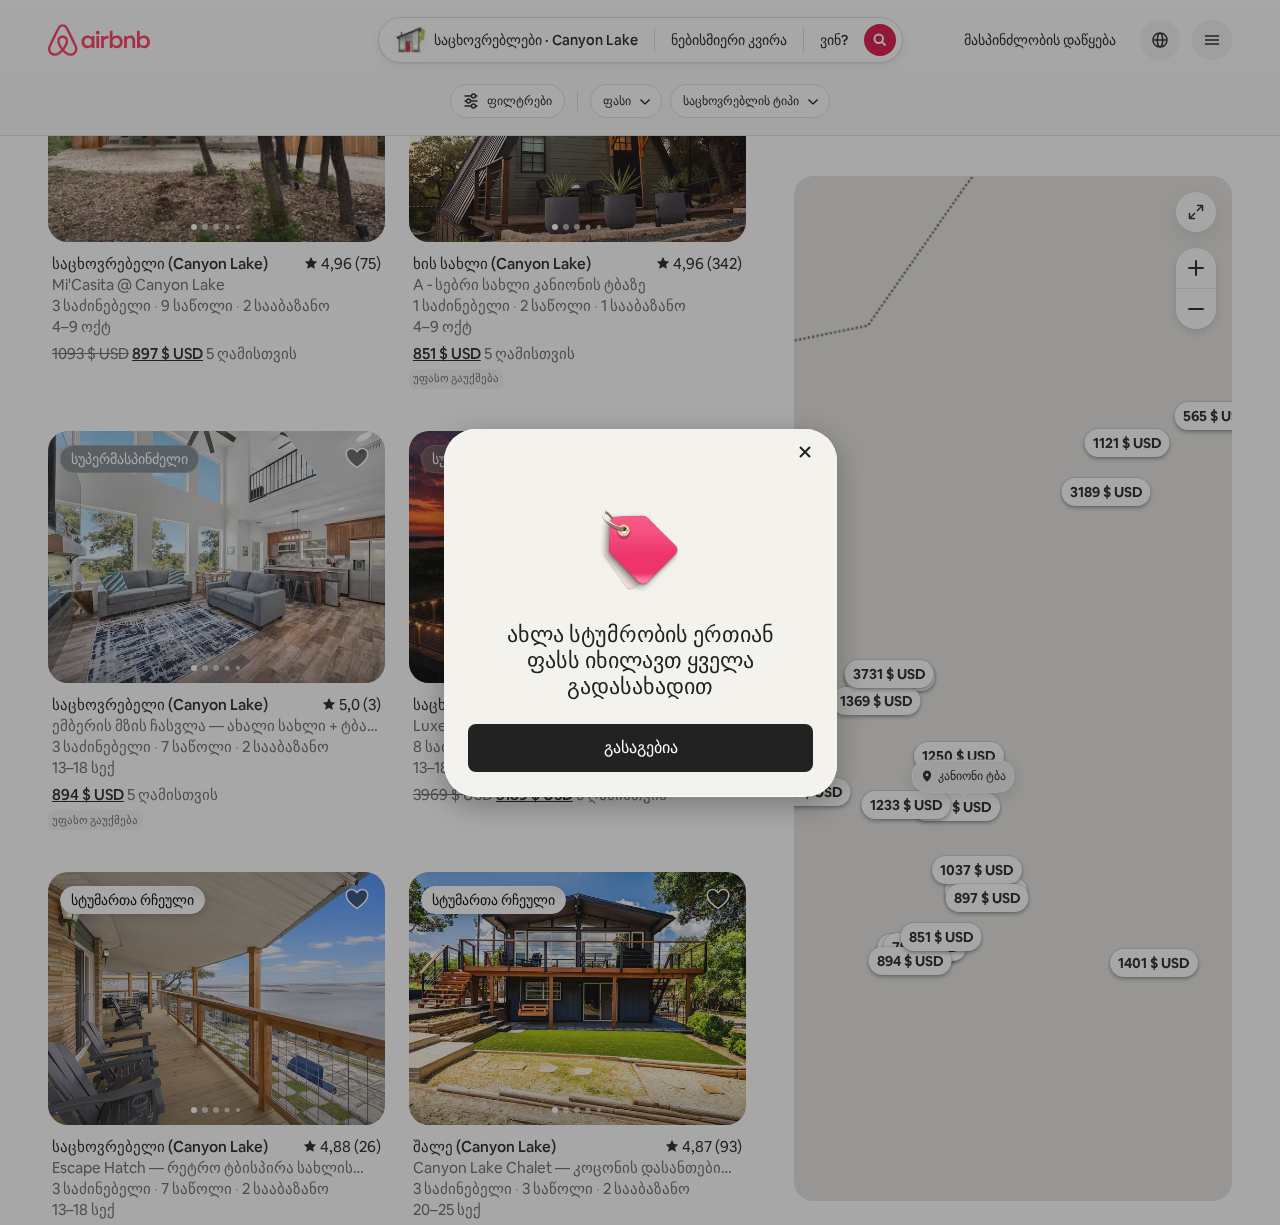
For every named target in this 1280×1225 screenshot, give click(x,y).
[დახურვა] (805, 452)
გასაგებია (640, 747)
